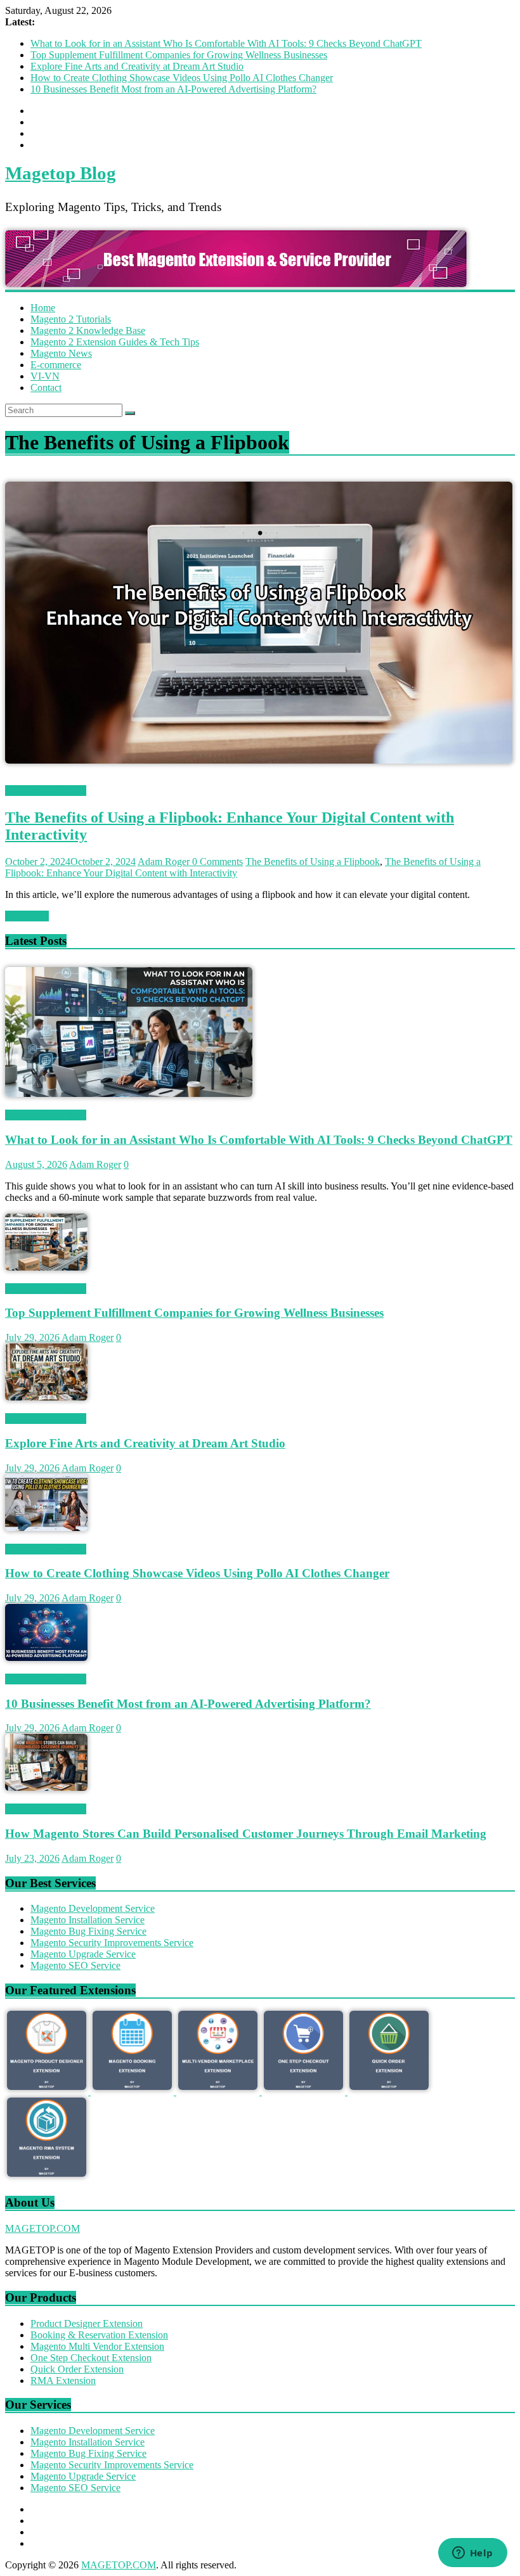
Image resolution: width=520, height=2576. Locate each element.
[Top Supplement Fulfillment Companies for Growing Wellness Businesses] (46, 1267)
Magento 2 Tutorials (71, 319)
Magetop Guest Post (46, 791)
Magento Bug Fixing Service (88, 1931)
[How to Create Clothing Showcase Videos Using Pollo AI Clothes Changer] (46, 1528)
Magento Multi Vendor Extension (97, 2346)
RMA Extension (63, 2381)
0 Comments (218, 862)
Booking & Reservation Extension (99, 2335)
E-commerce (56, 365)
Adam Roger (165, 862)
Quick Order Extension (77, 2369)
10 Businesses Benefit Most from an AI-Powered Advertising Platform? (173, 89)
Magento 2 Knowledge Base (88, 330)
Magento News (61, 353)
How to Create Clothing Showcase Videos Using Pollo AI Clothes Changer (182, 78)
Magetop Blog (61, 173)
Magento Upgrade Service (83, 1954)
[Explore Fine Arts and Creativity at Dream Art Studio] (46, 1397)
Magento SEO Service (75, 1965)
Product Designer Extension (87, 2323)
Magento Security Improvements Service (112, 1943)
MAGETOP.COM (42, 2228)
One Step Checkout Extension (91, 2358)
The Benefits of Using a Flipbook (313, 862)
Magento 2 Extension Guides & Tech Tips (115, 342)
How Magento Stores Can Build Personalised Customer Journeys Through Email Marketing (246, 1834)
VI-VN (45, 376)
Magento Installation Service (88, 1920)
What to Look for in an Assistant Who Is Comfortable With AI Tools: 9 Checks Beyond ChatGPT (226, 43)
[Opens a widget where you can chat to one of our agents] (472, 2554)
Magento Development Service (93, 1908)
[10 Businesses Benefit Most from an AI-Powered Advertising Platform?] (46, 1657)
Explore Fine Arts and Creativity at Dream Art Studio (137, 66)
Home (43, 308)
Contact (46, 388)
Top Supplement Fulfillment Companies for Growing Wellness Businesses (179, 55)
